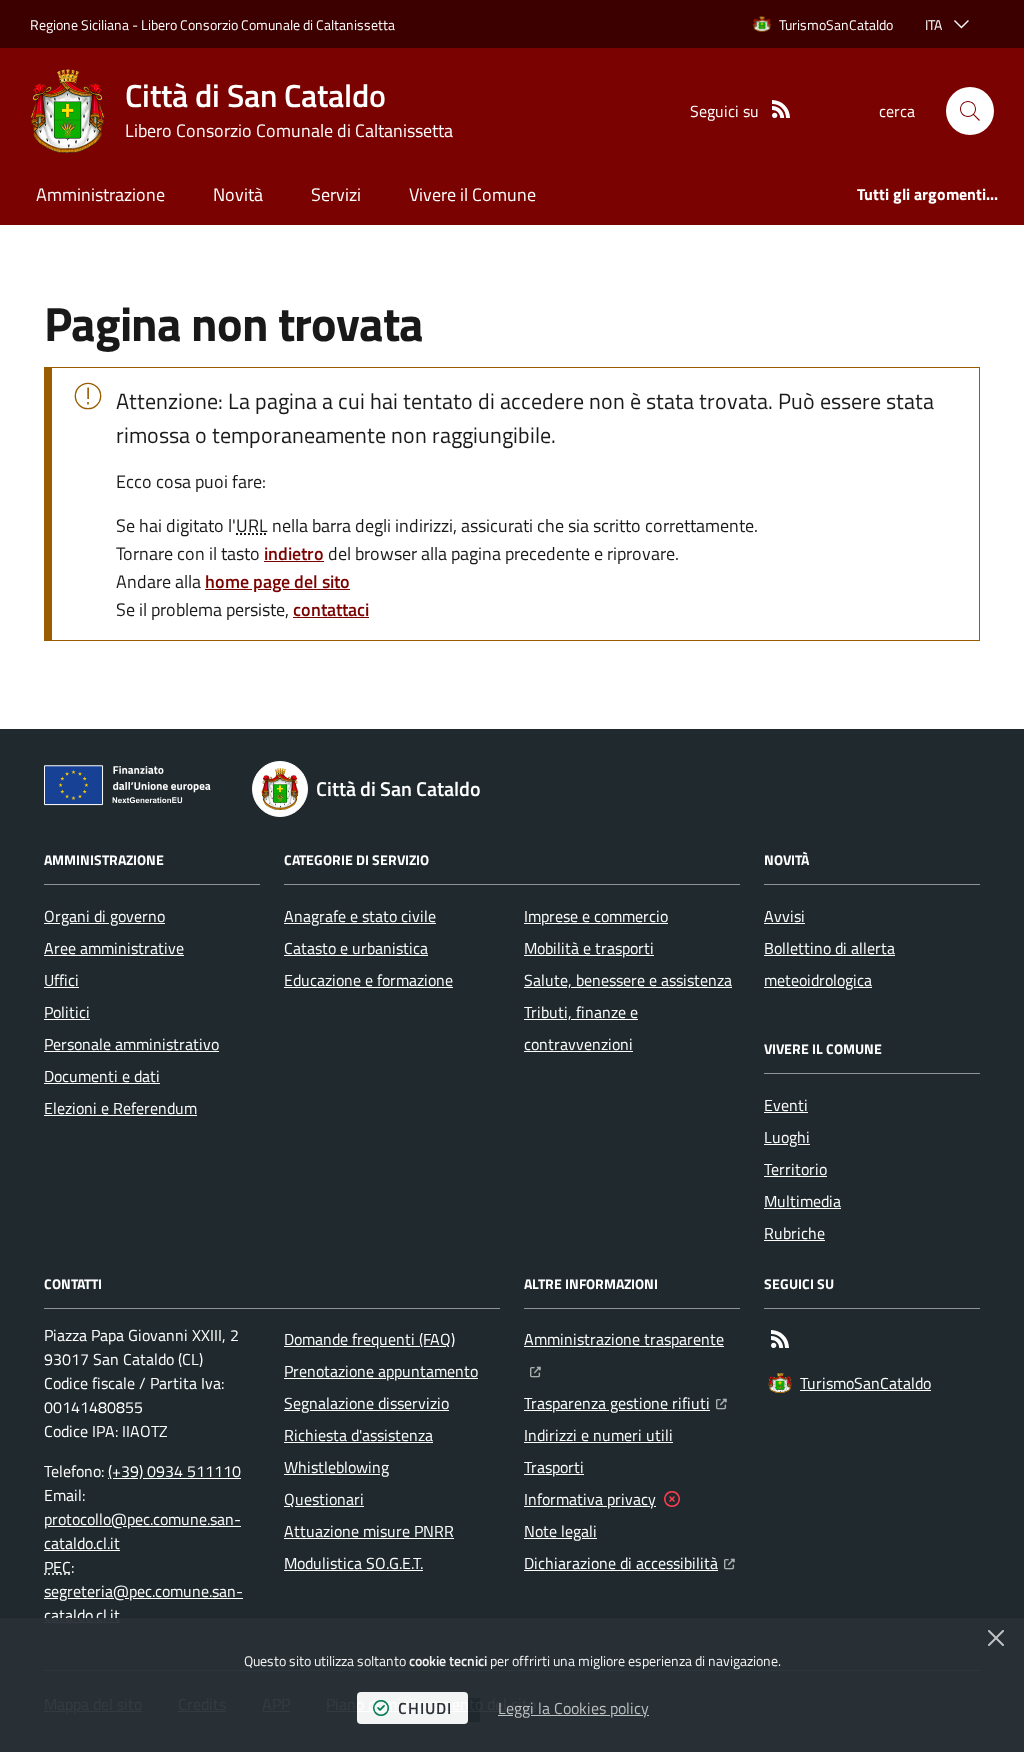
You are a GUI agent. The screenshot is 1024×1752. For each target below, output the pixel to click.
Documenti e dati (102, 1076)
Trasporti (554, 1467)
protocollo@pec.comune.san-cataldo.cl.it (142, 1531)
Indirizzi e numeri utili (598, 1435)
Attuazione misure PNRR (369, 1531)
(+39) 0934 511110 (174, 1471)
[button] (970, 111)
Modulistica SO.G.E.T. (353, 1563)
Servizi (336, 194)
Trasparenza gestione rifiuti (625, 1402)
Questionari (324, 1499)
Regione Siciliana (79, 24)
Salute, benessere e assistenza (628, 980)
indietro (294, 553)
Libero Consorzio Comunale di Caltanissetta (268, 24)
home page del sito (277, 581)
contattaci (331, 609)
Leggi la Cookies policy (573, 1708)
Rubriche (794, 1233)
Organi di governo (104, 916)
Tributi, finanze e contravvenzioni (581, 1028)
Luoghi (787, 1137)
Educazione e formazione (368, 980)
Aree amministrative (114, 948)
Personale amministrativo (131, 1044)
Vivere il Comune (472, 194)
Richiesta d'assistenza (358, 1435)
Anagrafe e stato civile (360, 916)
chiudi (425, 1708)
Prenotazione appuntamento (381, 1371)
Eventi (786, 1105)
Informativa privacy (590, 1499)
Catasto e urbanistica (356, 948)
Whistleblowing (336, 1467)
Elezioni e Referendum (120, 1108)
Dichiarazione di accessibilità (629, 1562)
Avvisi (784, 916)
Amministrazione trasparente (632, 1338)
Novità (238, 194)
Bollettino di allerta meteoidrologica (829, 964)
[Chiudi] (996, 1638)
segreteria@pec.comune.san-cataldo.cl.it (143, 1603)
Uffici (61, 980)
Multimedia (802, 1201)
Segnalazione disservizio (366, 1403)
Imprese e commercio (596, 916)
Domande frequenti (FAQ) (369, 1339)
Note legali (560, 1531)
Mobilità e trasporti (589, 948)
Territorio (795, 1169)
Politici (67, 1012)
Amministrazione (100, 194)
